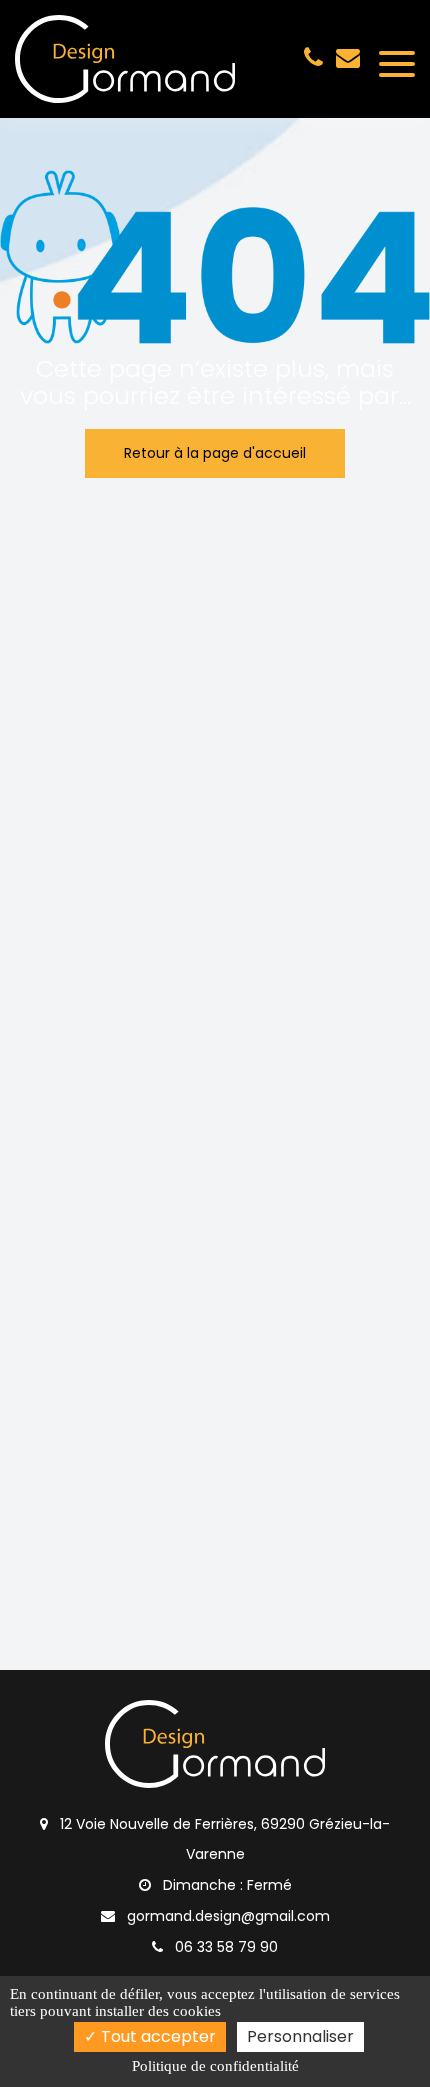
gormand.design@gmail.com (348, 57)
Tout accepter (156, 2036)
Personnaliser (300, 2036)
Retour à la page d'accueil (215, 453)
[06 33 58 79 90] (317, 57)
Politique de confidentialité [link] (215, 2066)
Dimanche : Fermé (225, 1885)
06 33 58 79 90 (224, 1947)
